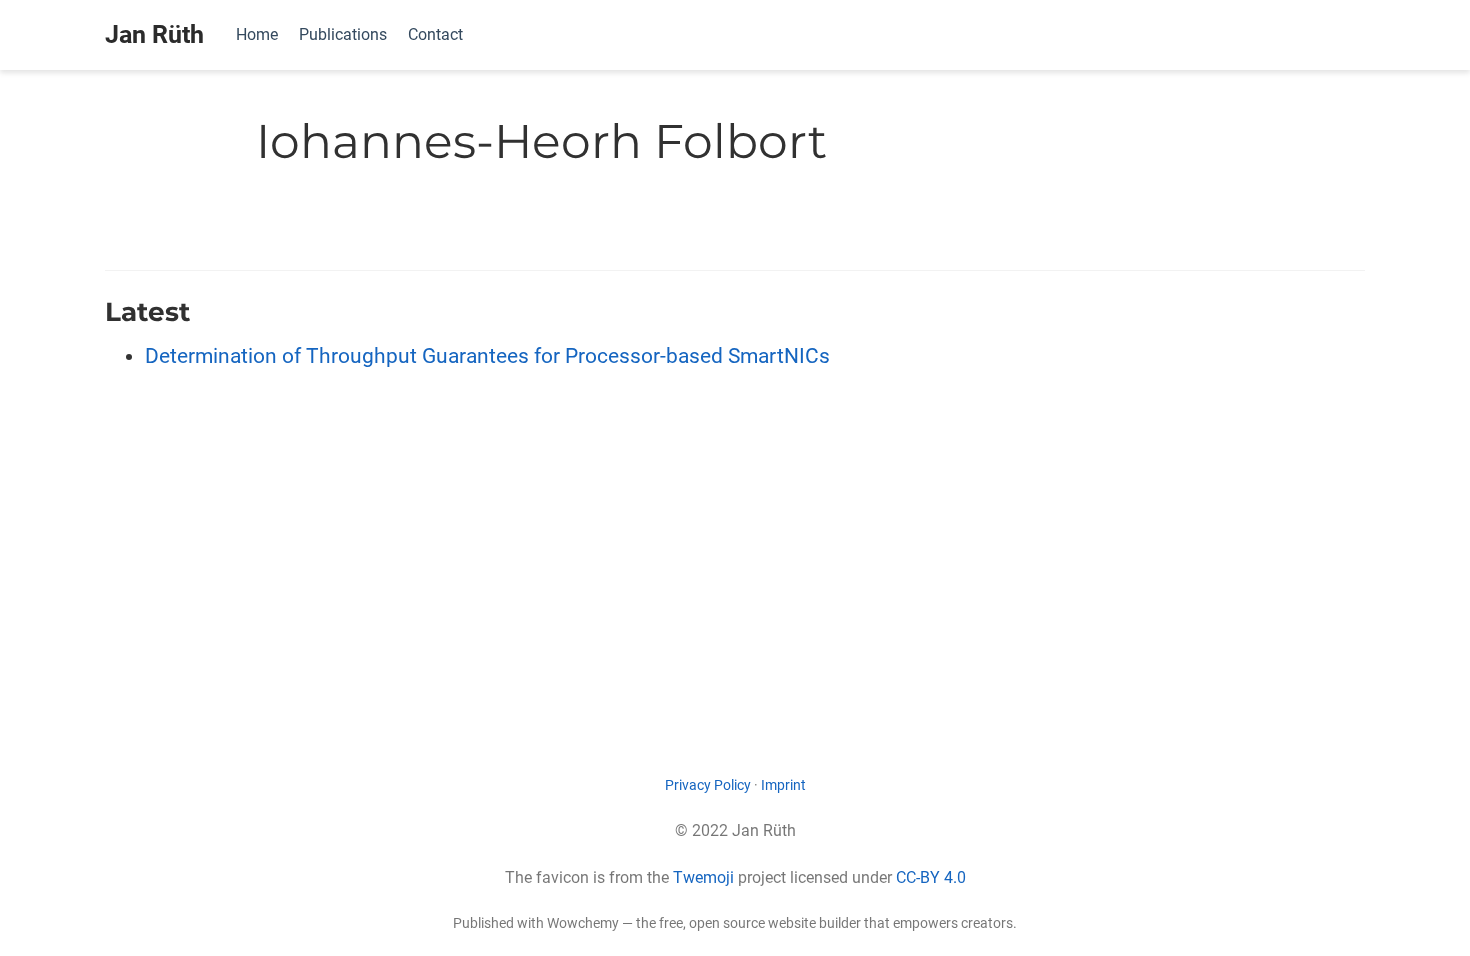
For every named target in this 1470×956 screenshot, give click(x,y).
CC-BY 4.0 (931, 877)
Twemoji (703, 877)
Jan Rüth (154, 34)
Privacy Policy (708, 785)
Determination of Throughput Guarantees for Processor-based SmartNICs (487, 356)
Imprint (783, 785)
